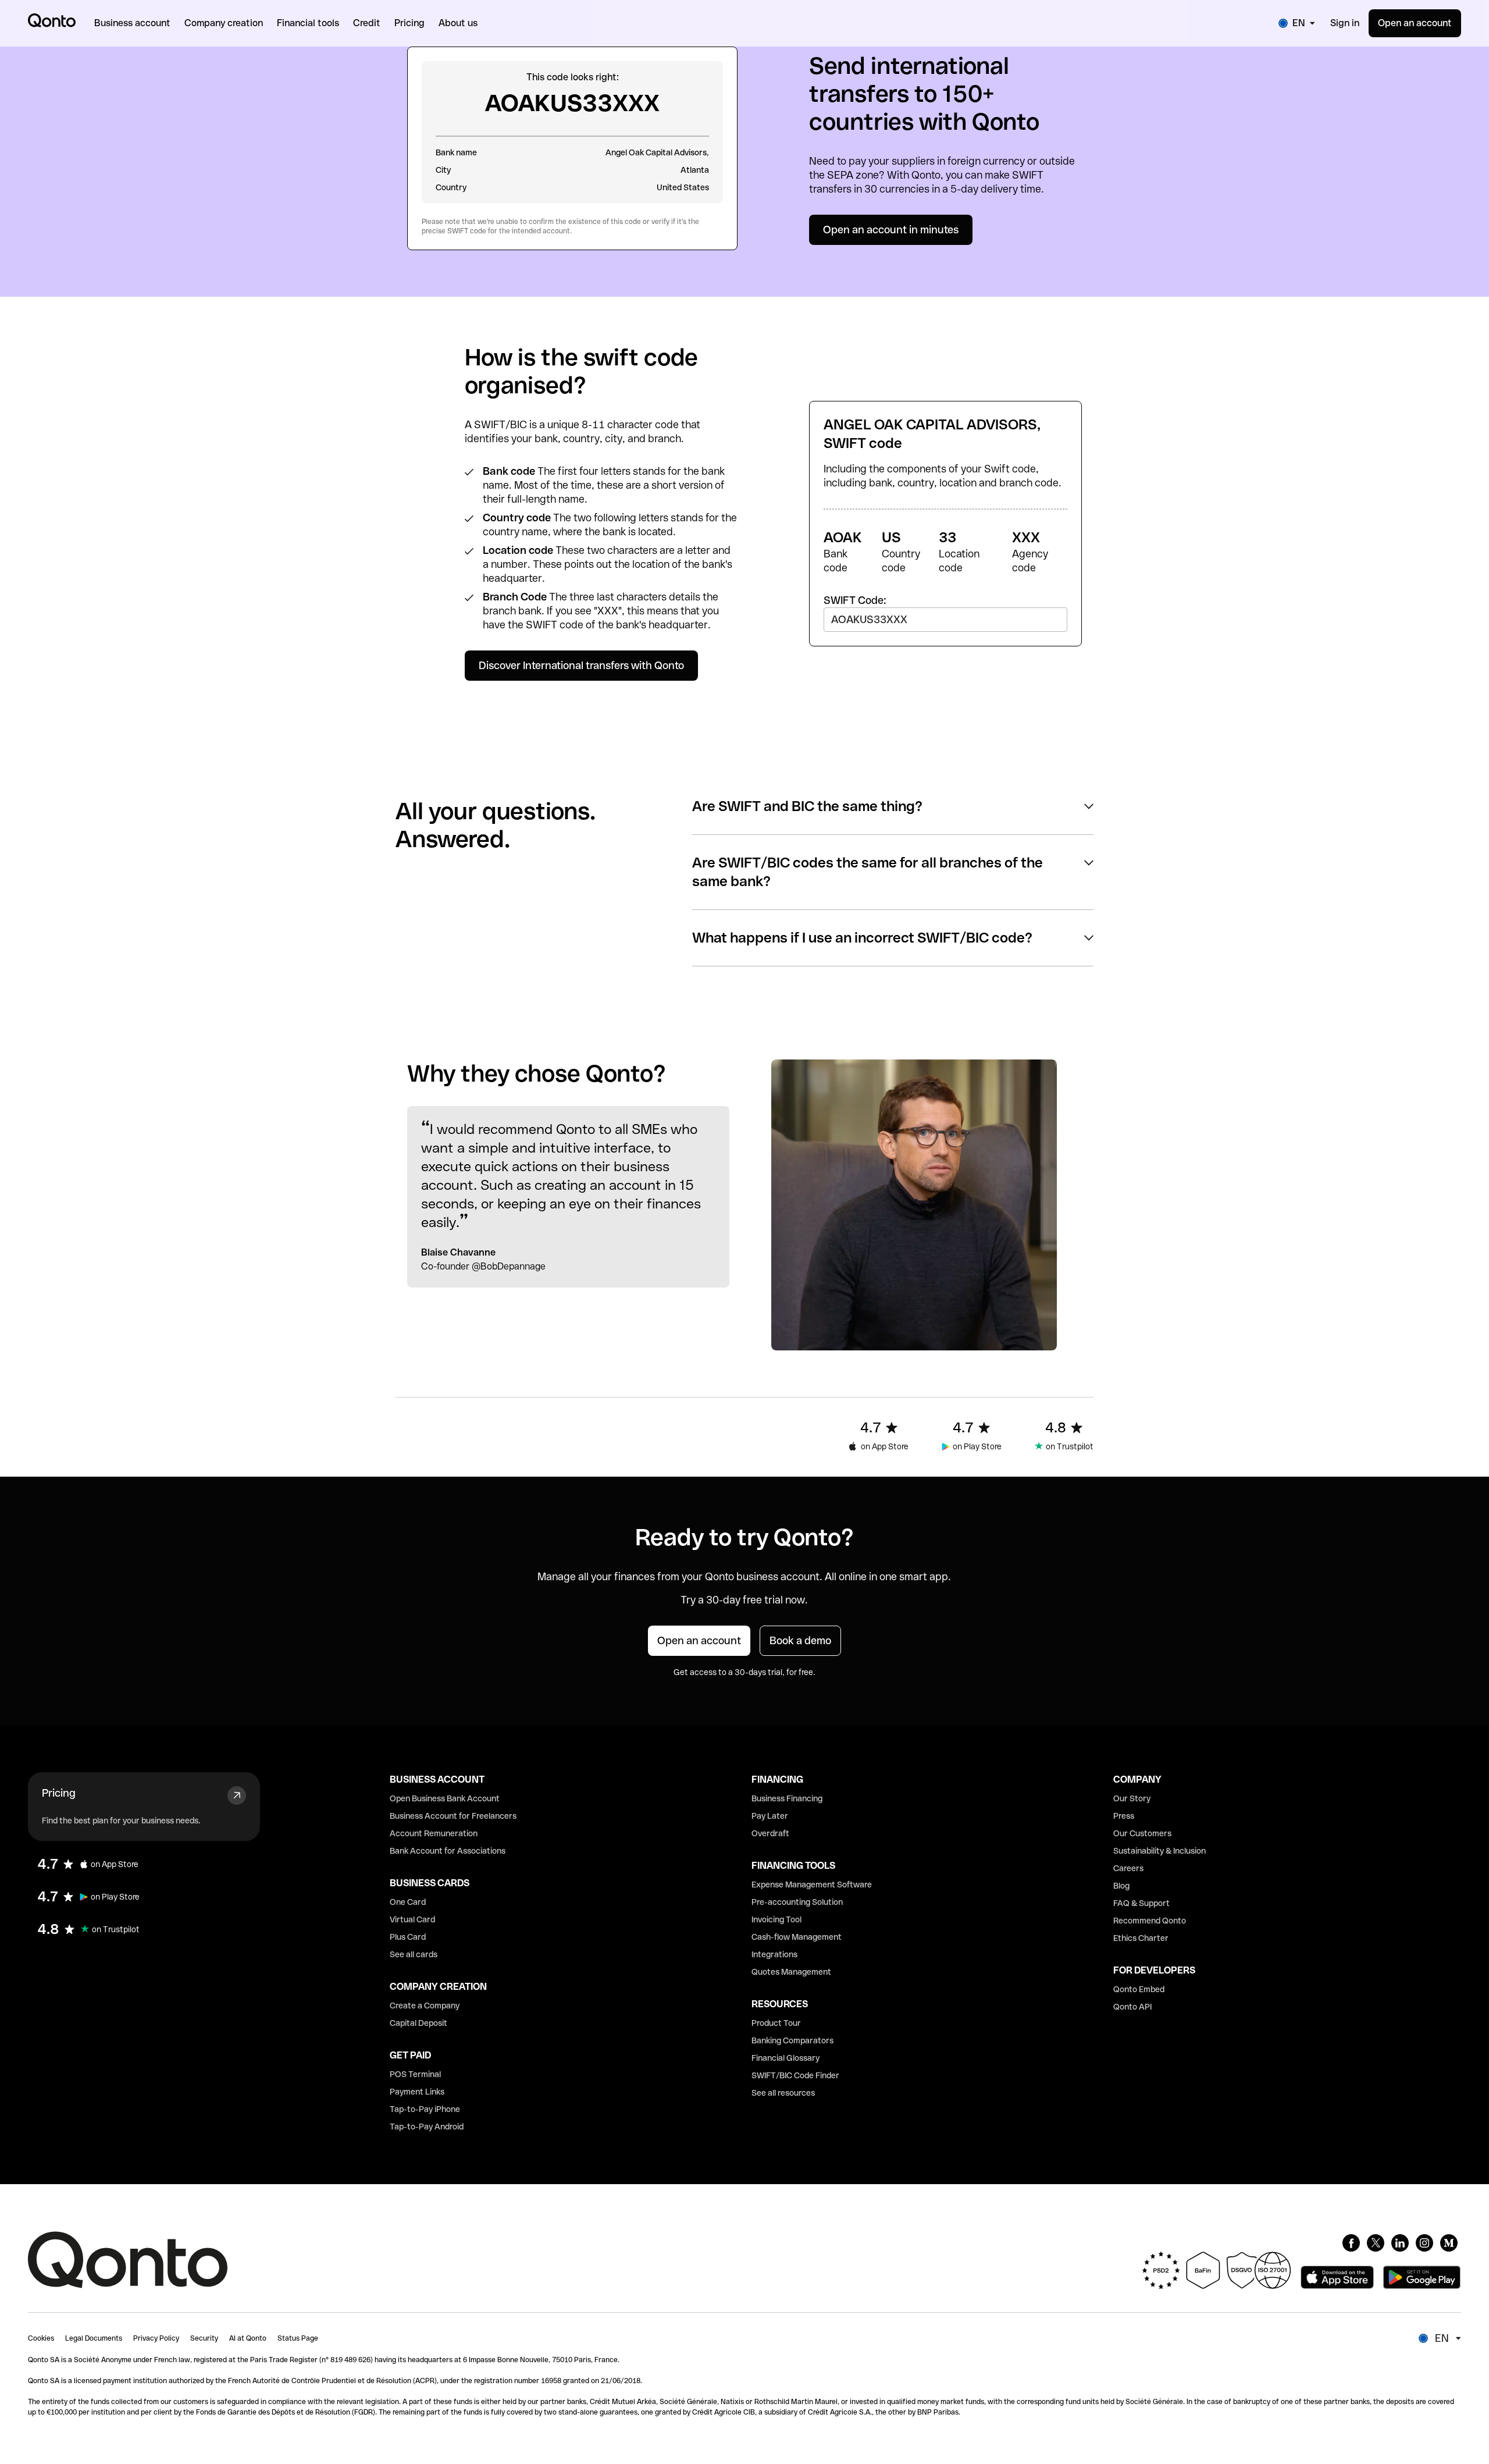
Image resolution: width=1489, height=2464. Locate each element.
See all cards (414, 1954)
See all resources (783, 2093)
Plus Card (408, 1937)
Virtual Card (412, 1919)
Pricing (59, 1793)
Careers (1128, 1868)
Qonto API (1132, 2007)
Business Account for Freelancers (453, 1816)
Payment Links (417, 2092)
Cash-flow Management (797, 1937)
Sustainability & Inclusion (1160, 1851)
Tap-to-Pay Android (427, 2127)
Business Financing (787, 1798)
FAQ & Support (1141, 1903)
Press (1124, 1816)
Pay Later (770, 1816)
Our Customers (1142, 1833)
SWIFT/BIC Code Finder (795, 2075)
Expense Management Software (812, 1885)
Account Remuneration (434, 1833)
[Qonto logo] (52, 20)
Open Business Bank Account (445, 1798)
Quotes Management (791, 1972)
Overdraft (770, 1833)
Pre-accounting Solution (797, 1902)
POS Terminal (415, 2074)
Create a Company (425, 2006)
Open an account (1415, 23)
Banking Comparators (792, 2040)
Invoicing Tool (776, 1919)
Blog (1121, 1886)
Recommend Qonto (1150, 1921)
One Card (408, 1902)
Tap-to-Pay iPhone (425, 2109)
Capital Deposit (418, 2023)
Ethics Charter (1141, 1938)
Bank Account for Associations (448, 1851)
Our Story (1132, 1798)
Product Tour (776, 2023)
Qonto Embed (1139, 1989)
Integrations (774, 1954)
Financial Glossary (786, 2058)
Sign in (1345, 23)
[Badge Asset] (1351, 2243)
